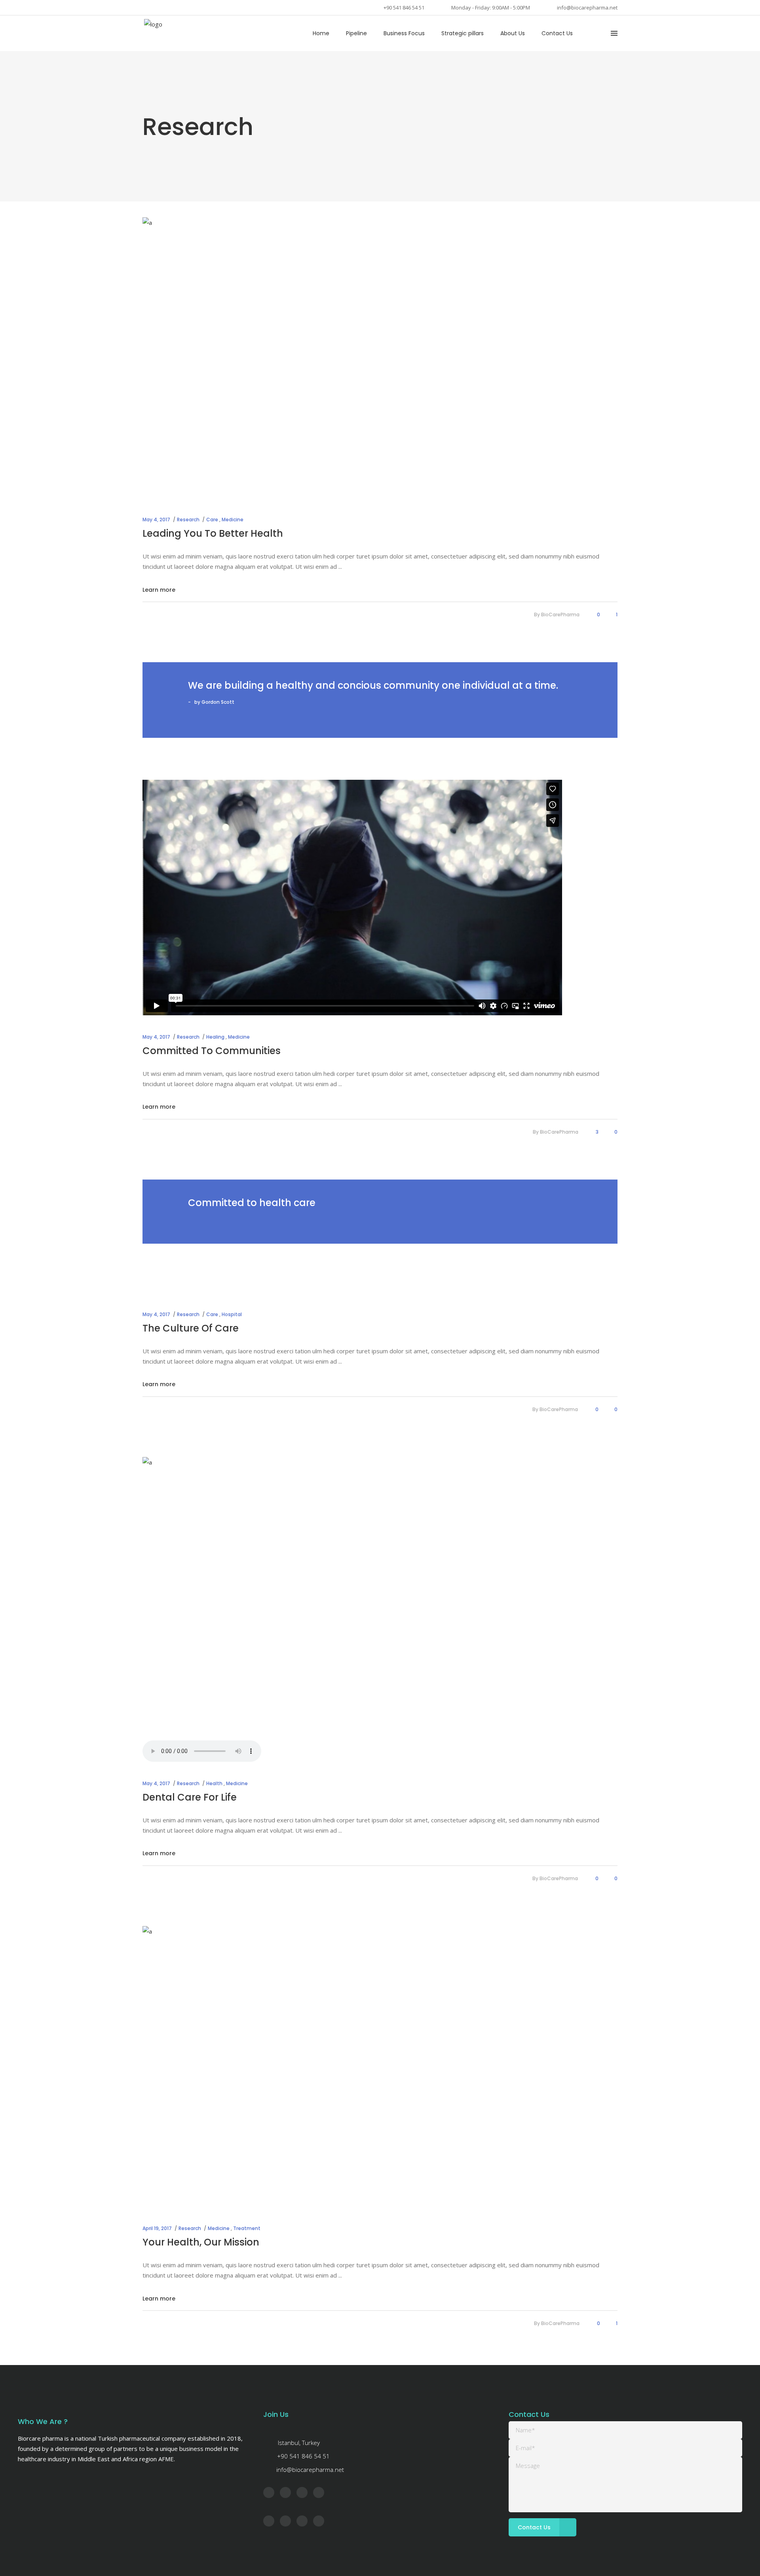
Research (188, 520)
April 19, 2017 (157, 2228)
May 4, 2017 (156, 520)
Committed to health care (252, 1203)
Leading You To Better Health (213, 533)
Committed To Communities (212, 1051)
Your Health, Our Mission (201, 2242)
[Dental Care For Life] (380, 1599)
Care (212, 520)
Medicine (233, 520)
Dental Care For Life (190, 1797)
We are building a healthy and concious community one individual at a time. (373, 685)
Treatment (247, 2228)
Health (214, 1783)
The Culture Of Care (191, 1328)
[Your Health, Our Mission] (380, 2068)
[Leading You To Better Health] (380, 359)
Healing (215, 1037)
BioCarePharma (560, 615)
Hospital (232, 1314)
